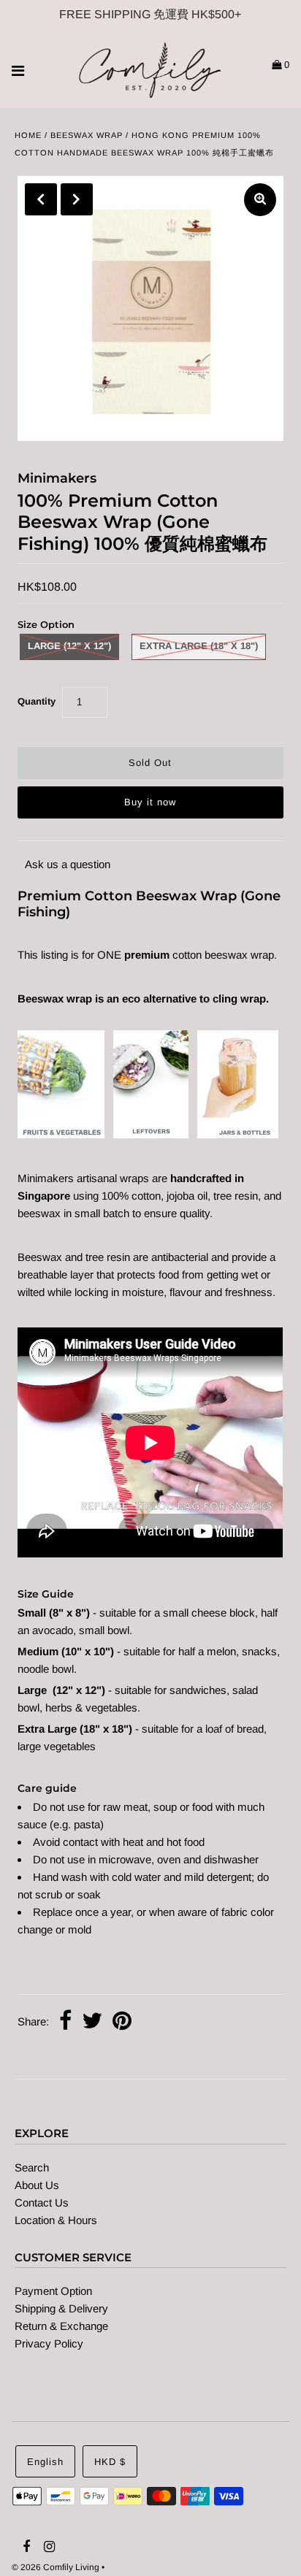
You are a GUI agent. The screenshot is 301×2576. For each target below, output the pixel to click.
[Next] (77, 199)
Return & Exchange (61, 2326)
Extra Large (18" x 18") (199, 646)
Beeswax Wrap (87, 135)
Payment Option (53, 2291)
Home (28, 135)
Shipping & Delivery (61, 2308)
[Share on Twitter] (92, 2022)
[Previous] (41, 199)
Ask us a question (68, 864)
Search (32, 2167)
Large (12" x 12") (69, 646)
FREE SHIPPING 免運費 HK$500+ (150, 14)
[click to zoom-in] (260, 200)
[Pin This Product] (122, 2022)
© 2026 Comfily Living (56, 2567)
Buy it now (150, 802)
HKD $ (110, 2462)
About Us (37, 2185)
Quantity (37, 701)
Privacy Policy (49, 2343)
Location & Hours (56, 2220)
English (45, 2462)
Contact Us (42, 2203)
